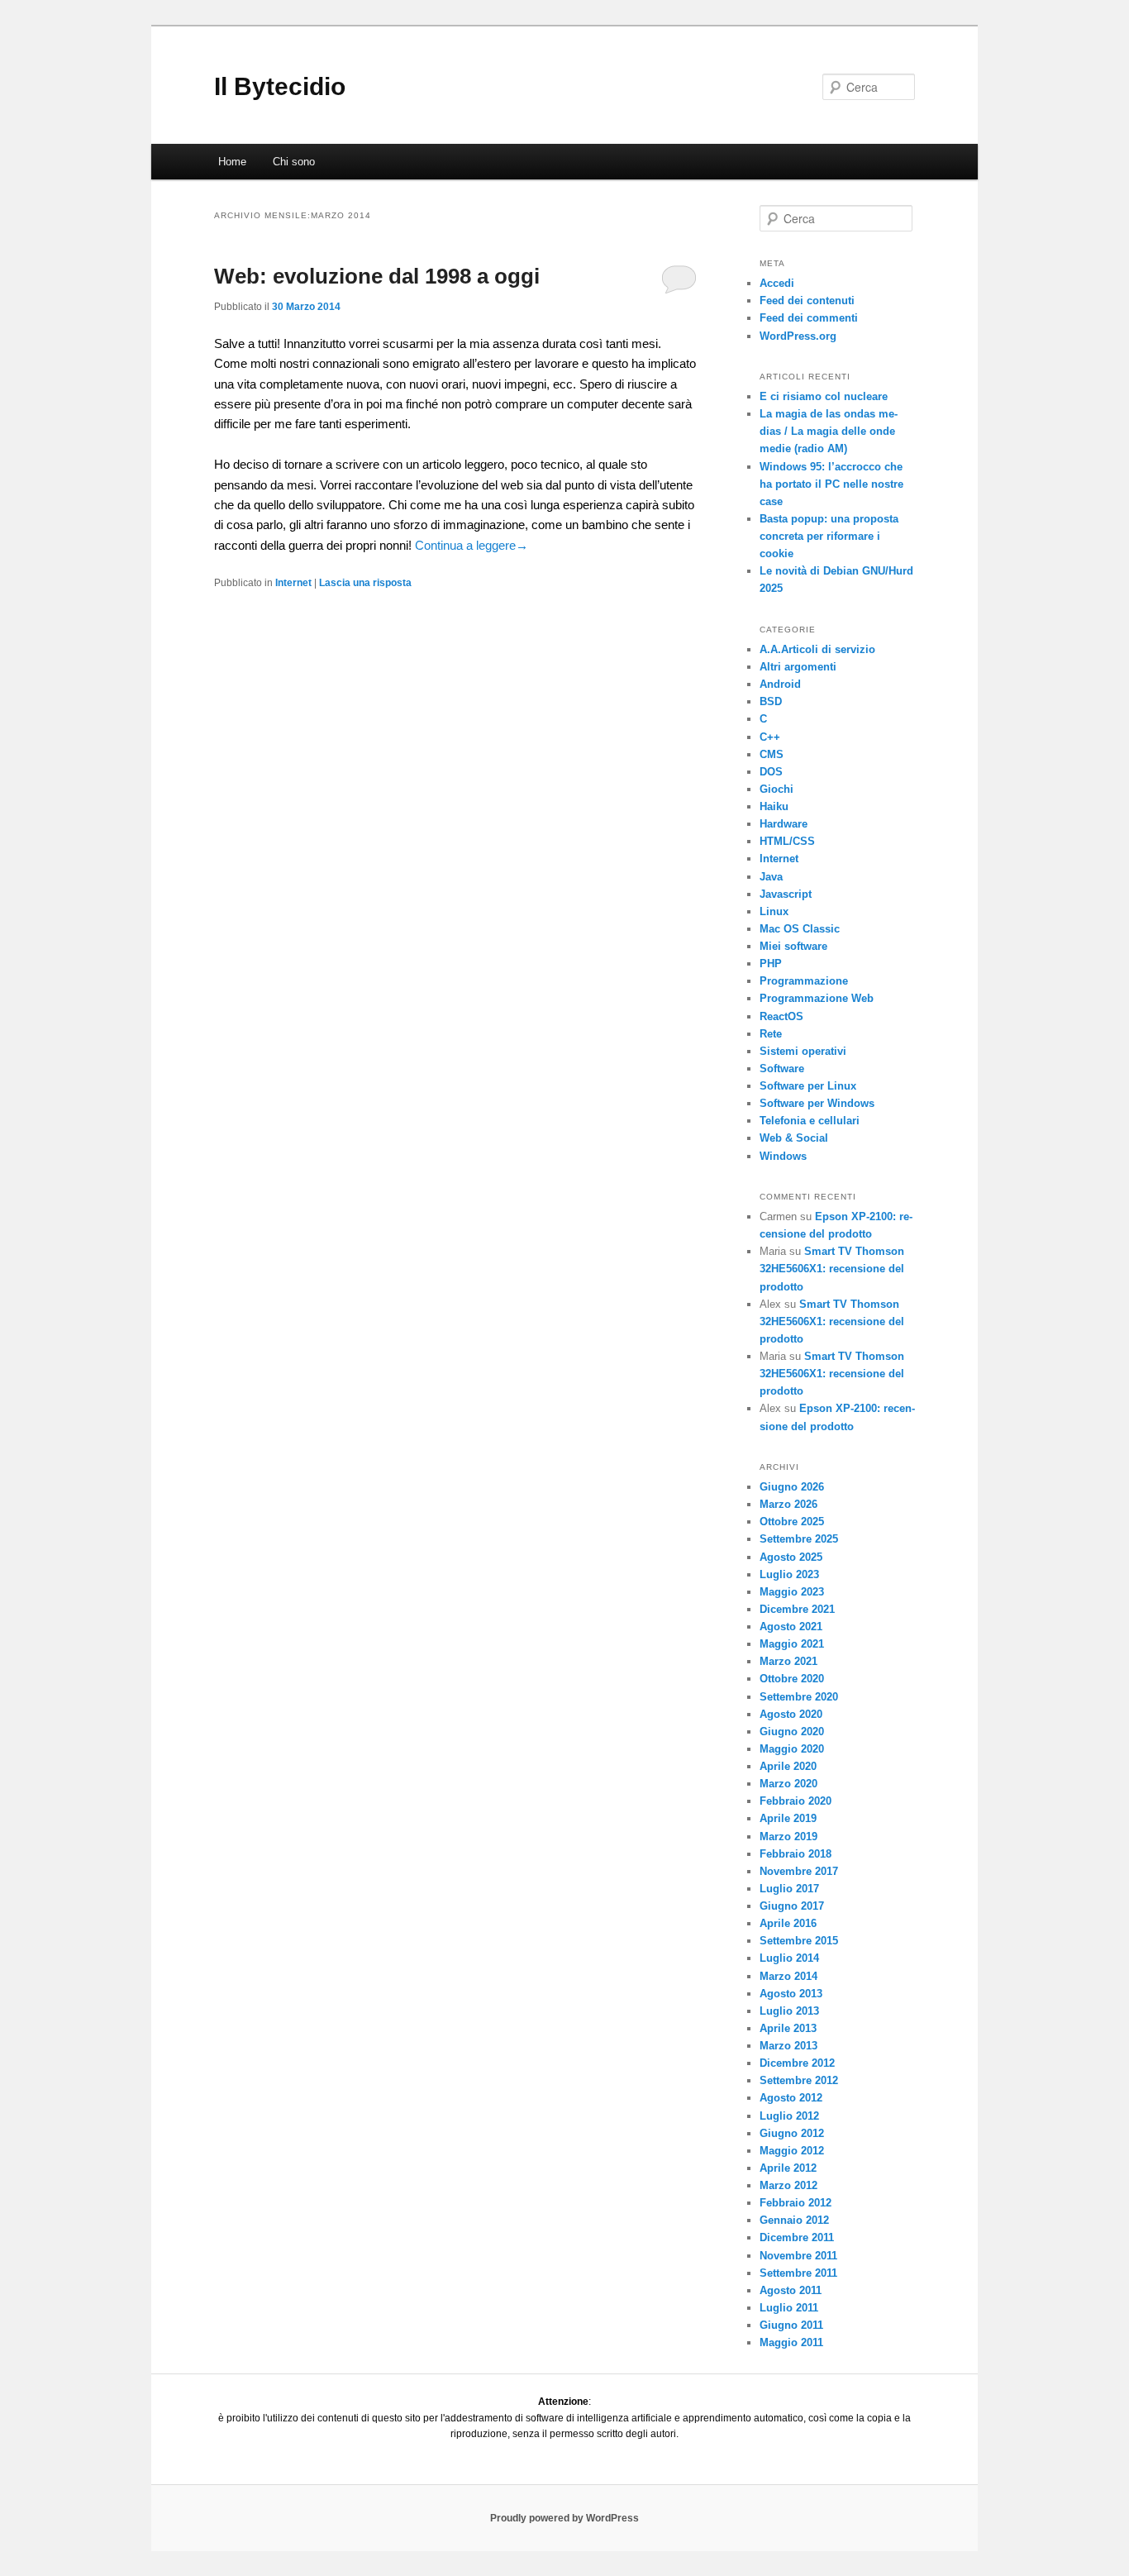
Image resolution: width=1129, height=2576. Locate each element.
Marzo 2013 (788, 2046)
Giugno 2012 (792, 2133)
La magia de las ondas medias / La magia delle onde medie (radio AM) (829, 431)
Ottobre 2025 (792, 1522)
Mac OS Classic (800, 929)
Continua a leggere (472, 545)
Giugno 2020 (792, 1732)
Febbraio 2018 (796, 1854)
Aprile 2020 (788, 1766)
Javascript (786, 894)
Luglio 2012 (789, 2116)
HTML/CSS (787, 841)
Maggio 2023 (792, 1592)
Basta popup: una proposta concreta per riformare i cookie (829, 536)
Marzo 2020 (788, 1784)
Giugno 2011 (791, 2325)
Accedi (777, 283)
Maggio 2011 (791, 2342)
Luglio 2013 (789, 2011)
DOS (771, 772)
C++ (770, 737)
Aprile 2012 (788, 2168)
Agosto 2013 (791, 1994)
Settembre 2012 (799, 2080)
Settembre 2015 (799, 1941)
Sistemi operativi (803, 1051)
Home (232, 162)
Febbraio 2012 (796, 2203)
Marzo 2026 (788, 1504)
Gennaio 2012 (794, 2220)
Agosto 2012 (791, 2098)
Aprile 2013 (788, 2028)
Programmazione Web (817, 998)
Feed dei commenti (809, 318)
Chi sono (294, 162)
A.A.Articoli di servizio (817, 649)
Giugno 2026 (792, 1487)
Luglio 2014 (789, 1958)
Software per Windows (817, 1103)
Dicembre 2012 (797, 2063)
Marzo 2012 (788, 2185)
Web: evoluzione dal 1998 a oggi (377, 276)
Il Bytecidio (280, 86)
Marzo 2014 (788, 1976)
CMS (772, 754)
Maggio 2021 (792, 1644)
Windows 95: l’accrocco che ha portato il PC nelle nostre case (831, 484)
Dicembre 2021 (797, 1609)
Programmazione (804, 981)
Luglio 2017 (789, 1889)
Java (771, 877)
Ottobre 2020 (792, 1679)
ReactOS (781, 1016)
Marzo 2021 (788, 1661)
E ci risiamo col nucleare (824, 396)
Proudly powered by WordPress (564, 2518)
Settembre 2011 (798, 2273)
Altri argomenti (798, 667)
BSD (771, 701)
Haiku (774, 806)
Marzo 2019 (788, 1837)
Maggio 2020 (792, 1749)
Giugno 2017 (792, 1906)
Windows (783, 1156)
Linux (774, 911)
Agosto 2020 (791, 1714)
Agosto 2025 (791, 1557)
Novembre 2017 (799, 1871)
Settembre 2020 (799, 1697)
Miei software (793, 946)
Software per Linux (808, 1086)
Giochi (776, 789)
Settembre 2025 (799, 1539)
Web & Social (794, 1138)
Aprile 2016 (788, 1923)
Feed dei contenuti (807, 301)
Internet (293, 583)
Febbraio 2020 (796, 1801)
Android (780, 684)
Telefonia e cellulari (810, 1121)
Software (782, 1069)
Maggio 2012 (792, 2151)
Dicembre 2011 (797, 2237)
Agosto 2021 (791, 1627)
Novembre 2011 (798, 2256)
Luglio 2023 (789, 1574)
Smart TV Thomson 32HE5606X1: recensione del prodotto (832, 1269)
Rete (771, 1034)
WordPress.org (798, 336)
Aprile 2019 (788, 1818)
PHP (771, 964)
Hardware (784, 824)
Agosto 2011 (791, 2290)
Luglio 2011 (789, 2308)
